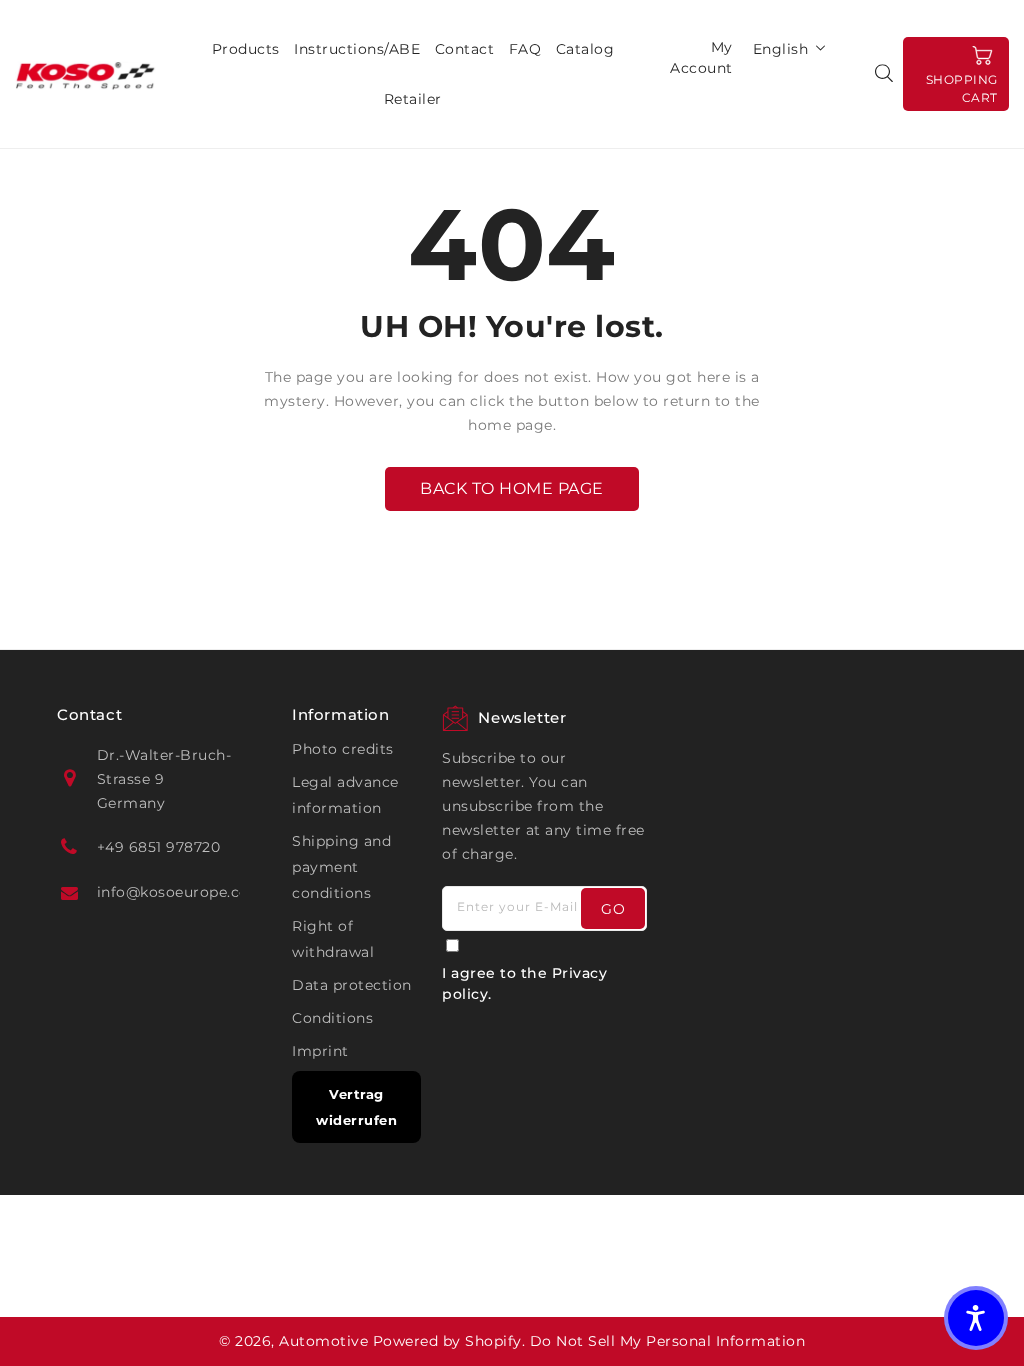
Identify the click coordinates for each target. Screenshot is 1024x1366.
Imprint (320, 1051)
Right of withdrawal (333, 939)
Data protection (352, 985)
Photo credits (343, 749)
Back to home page (512, 488)
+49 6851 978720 (159, 847)
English (781, 49)
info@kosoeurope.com (181, 892)
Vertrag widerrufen (356, 1107)
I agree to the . (524, 983)
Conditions (332, 1018)
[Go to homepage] (85, 74)
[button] (976, 1318)
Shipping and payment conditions (341, 867)
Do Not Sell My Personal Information (668, 1341)
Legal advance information (345, 795)
